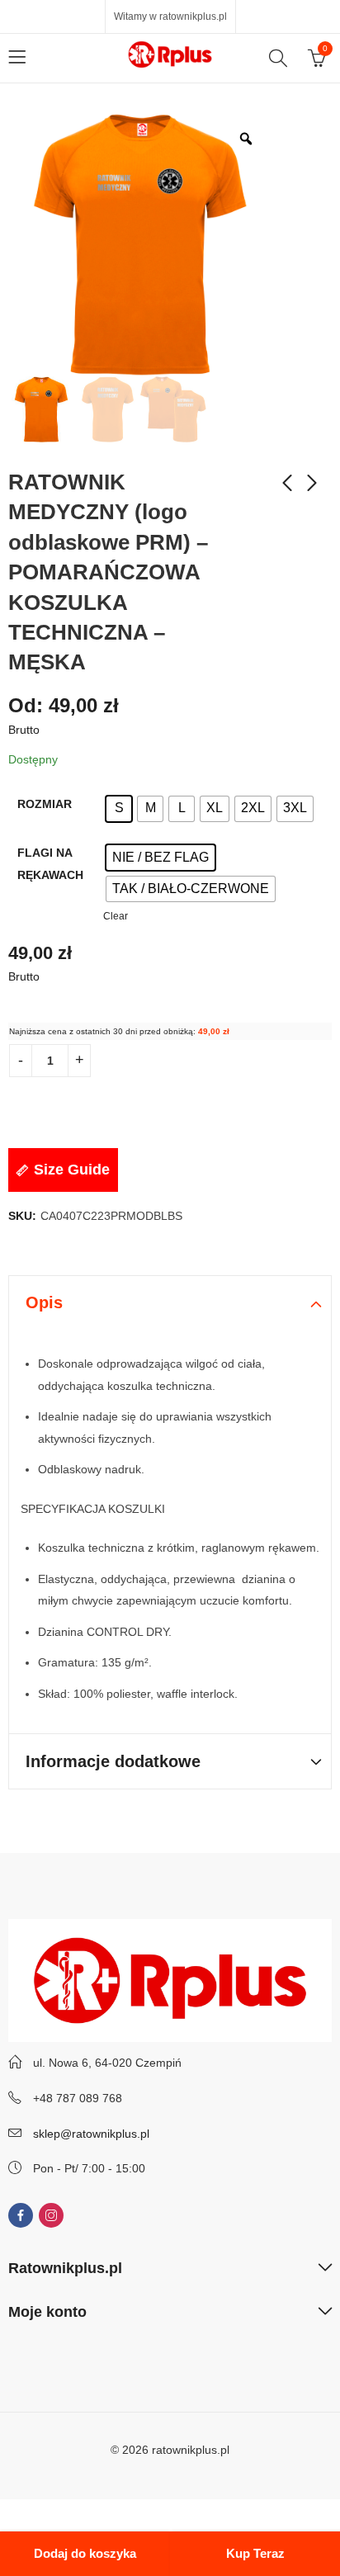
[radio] (119, 809)
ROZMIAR (45, 804)
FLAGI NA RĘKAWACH (50, 864)
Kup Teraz (255, 2553)
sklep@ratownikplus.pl (91, 2134)
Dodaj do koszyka (85, 2553)
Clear (116, 916)
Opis (44, 1302)
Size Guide (72, 1170)
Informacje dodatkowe (113, 1761)
